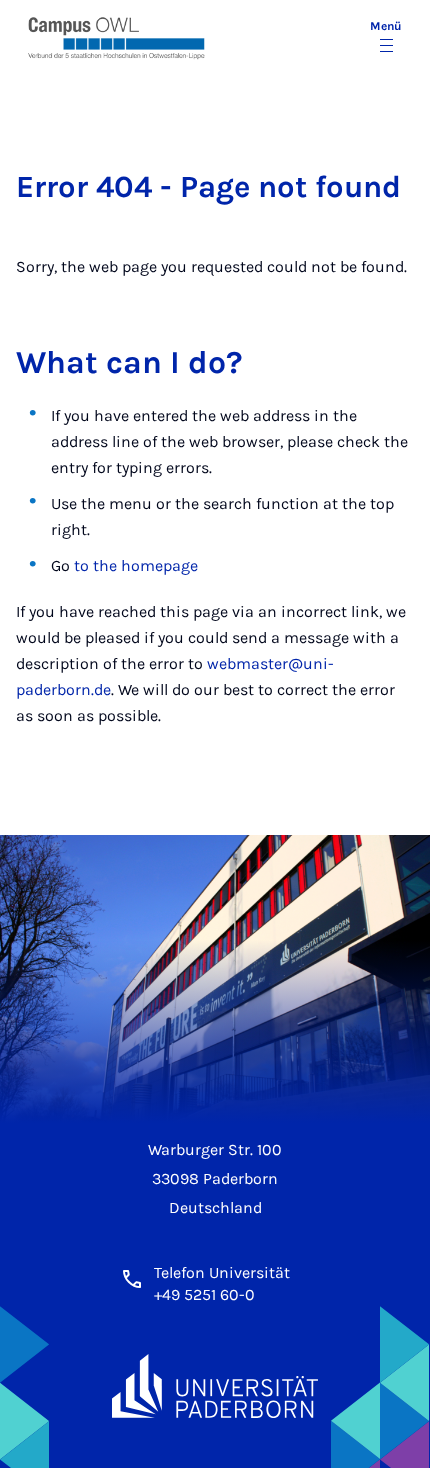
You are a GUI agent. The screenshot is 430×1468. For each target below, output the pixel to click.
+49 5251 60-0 (204, 1294)
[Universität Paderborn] (215, 1386)
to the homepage (136, 565)
